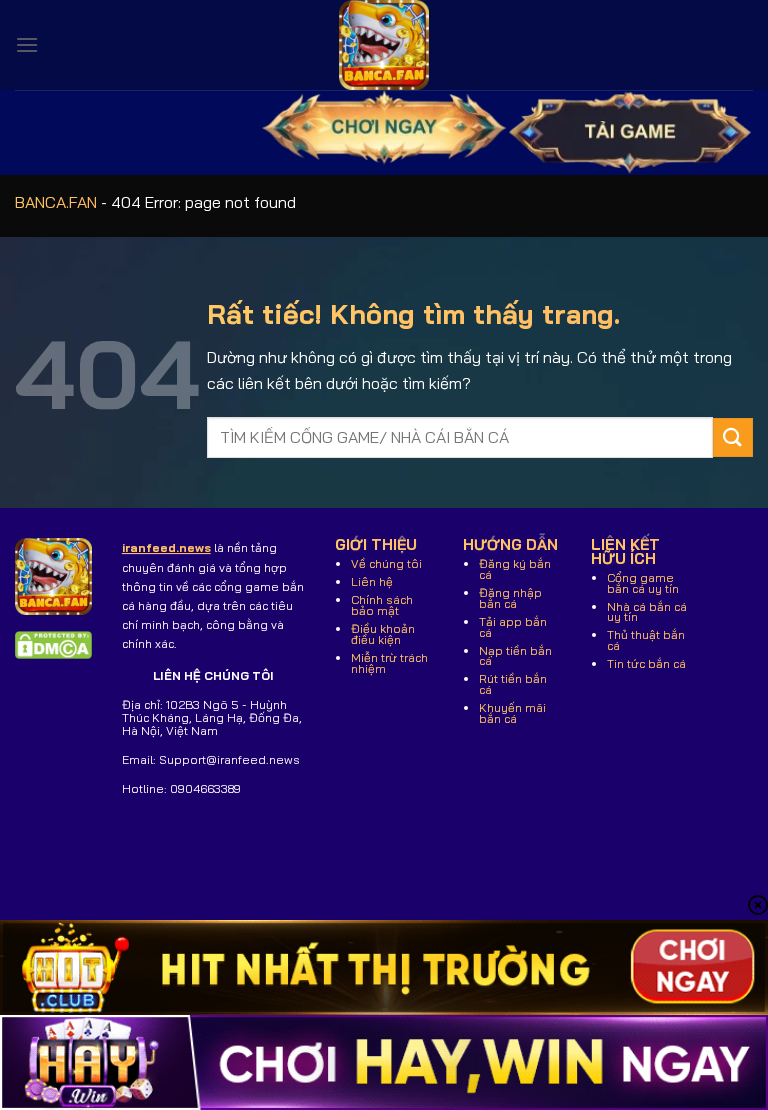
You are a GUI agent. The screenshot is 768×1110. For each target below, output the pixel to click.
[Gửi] (733, 437)
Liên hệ (372, 581)
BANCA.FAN (56, 202)
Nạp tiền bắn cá (515, 656)
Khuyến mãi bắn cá (512, 713)
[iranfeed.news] (384, 45)
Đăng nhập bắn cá (510, 598)
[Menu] (27, 44)
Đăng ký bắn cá (515, 569)
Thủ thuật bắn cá (646, 640)
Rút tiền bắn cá (513, 684)
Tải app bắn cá (513, 627)
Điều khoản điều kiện (383, 634)
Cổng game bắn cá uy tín (643, 583)
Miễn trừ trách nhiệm (389, 663)
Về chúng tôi (386, 563)
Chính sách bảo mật (382, 605)
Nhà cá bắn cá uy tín (647, 612)
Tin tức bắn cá (646, 663)
